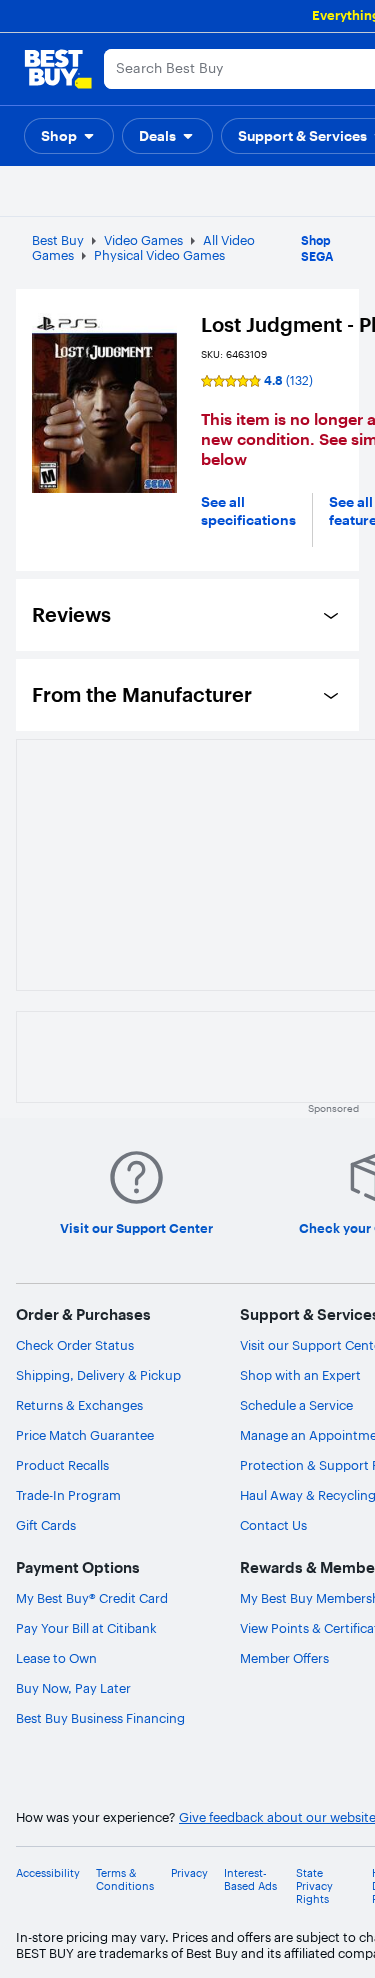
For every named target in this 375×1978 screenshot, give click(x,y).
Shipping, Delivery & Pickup (98, 1375)
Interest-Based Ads (250, 1880)
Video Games (143, 240)
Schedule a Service (296, 1405)
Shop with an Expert (300, 1375)
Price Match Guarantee (85, 1435)
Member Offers (284, 1658)
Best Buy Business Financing (100, 1718)
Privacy (189, 1873)
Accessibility (48, 1873)
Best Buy (58, 240)
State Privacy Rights (314, 1886)
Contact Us (273, 1525)
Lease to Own (56, 1658)
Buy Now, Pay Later (73, 1688)
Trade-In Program (68, 1495)
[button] (69, 136)
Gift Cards (46, 1525)
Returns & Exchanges (79, 1405)
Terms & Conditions (125, 1880)
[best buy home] (58, 69)
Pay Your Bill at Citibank (86, 1628)
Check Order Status (75, 1345)
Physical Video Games (159, 255)
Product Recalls (62, 1465)
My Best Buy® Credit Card (92, 1598)
